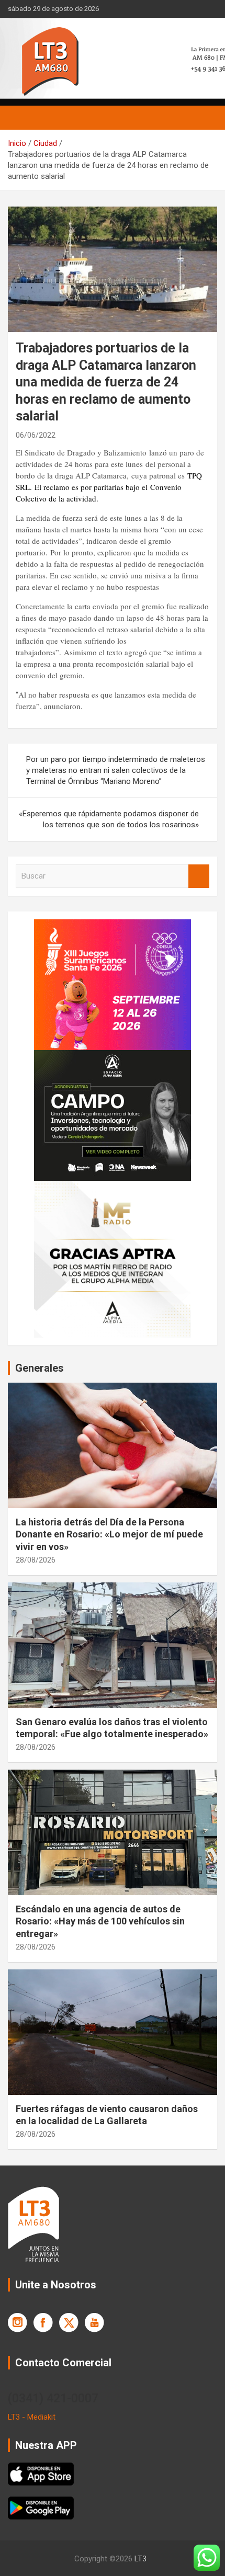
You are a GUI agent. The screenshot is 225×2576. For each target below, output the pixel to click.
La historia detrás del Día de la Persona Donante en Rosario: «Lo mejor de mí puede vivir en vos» (109, 1534)
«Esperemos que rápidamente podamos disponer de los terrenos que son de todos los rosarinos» (109, 819)
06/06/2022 (36, 435)
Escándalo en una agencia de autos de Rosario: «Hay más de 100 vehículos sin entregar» (100, 1921)
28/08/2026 (36, 1560)
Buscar (199, 876)
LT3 (140, 2559)
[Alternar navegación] (21, 118)
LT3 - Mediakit (32, 2417)
